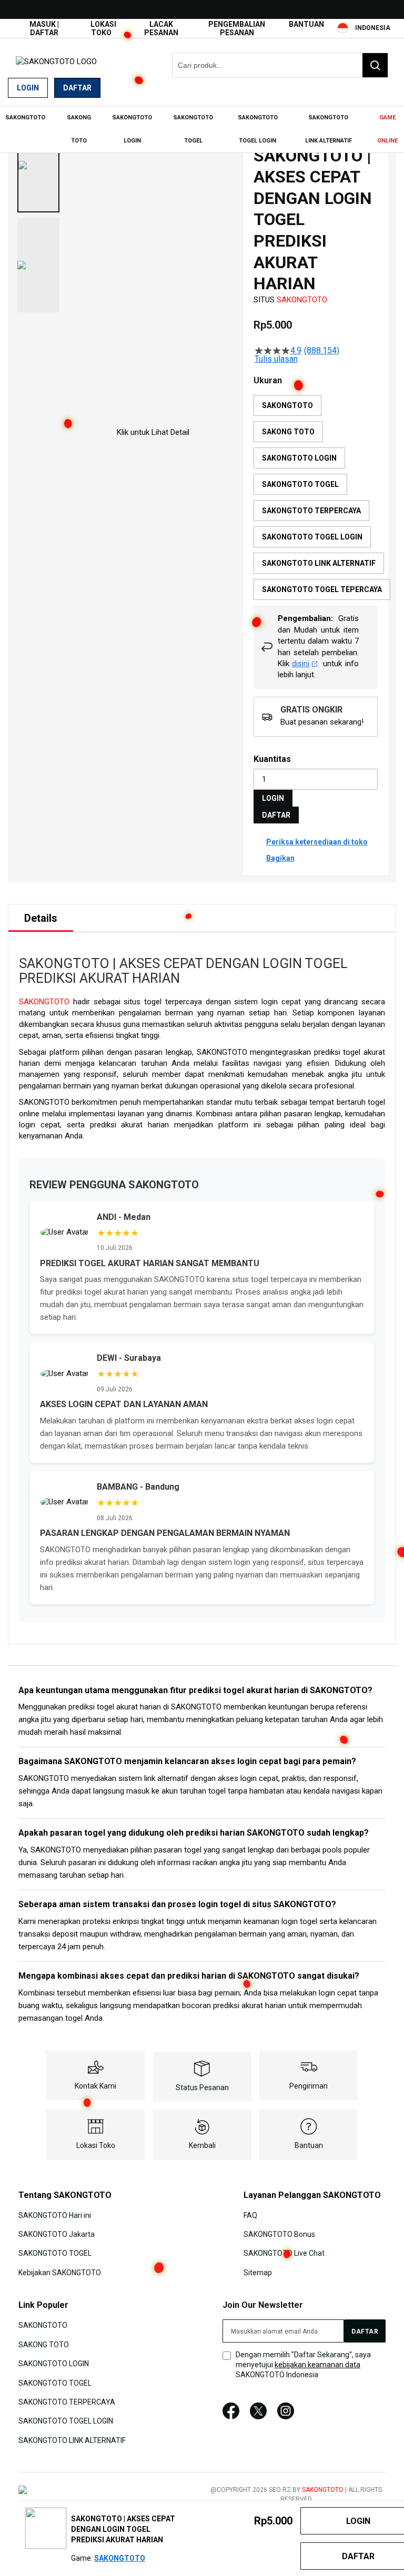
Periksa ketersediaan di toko (317, 842)
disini (301, 664)
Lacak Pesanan (161, 28)
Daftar (77, 88)
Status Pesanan (202, 2088)
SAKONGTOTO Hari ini (55, 2215)
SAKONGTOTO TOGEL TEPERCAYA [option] (322, 589)
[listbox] (322, 500)
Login (28, 88)
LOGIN (273, 798)
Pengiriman (309, 2086)
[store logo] (56, 62)
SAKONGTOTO (302, 300)
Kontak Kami (95, 2086)
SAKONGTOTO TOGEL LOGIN (66, 2421)
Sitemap (258, 2273)
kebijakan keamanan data (317, 2365)
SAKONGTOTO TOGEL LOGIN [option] (312, 537)
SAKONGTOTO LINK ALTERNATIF (72, 2440)
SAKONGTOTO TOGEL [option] (300, 484)
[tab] (41, 918)
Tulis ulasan (276, 359)
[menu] (202, 129)
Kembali (202, 2145)
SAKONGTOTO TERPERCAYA (67, 2402)
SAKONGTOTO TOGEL (55, 2253)
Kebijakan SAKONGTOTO (60, 2273)
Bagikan (280, 858)
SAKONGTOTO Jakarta (57, 2234)
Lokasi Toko (103, 28)
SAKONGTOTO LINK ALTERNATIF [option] (319, 563)
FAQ (250, 2215)
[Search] (375, 65)
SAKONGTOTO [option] (287, 405)
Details (41, 918)
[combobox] (280, 65)
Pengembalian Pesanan (237, 28)
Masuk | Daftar (44, 28)
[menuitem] (25, 118)
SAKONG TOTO (44, 2344)
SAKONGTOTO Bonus (279, 2234)
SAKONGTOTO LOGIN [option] (299, 458)
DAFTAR (276, 815)
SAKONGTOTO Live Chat (284, 2253)
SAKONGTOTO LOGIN (54, 2364)
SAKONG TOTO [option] (288, 432)
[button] (38, 165)
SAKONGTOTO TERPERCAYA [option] (311, 511)
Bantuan (306, 24)
